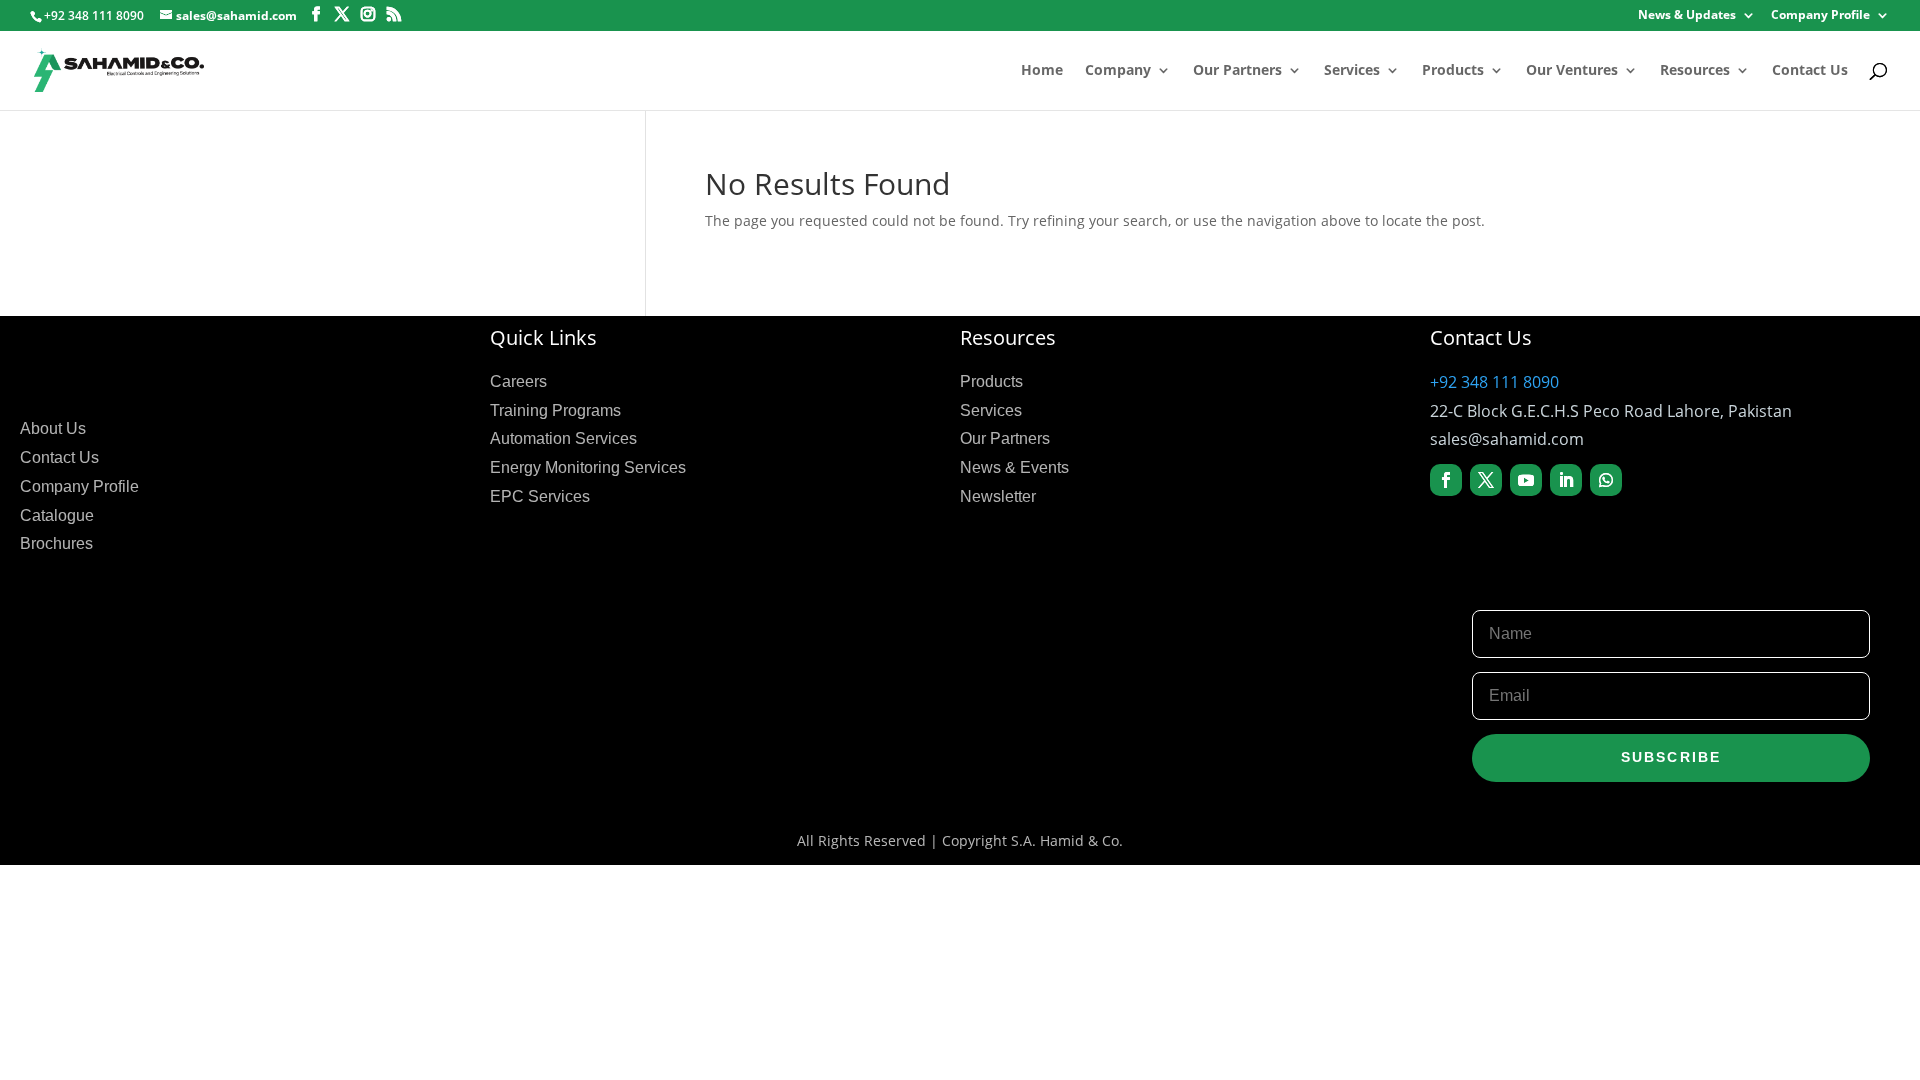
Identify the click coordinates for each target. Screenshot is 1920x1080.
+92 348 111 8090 (1494, 382)
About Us (53, 428)
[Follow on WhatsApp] (1606, 480)
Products (1453, 71)
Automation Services (563, 438)
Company (1118, 71)
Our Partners (1237, 71)
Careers (518, 381)
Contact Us (1810, 71)
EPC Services (540, 496)
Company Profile (1820, 16)
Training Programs (555, 410)
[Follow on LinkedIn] (1566, 480)
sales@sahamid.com (1507, 439)
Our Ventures (1572, 71)
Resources (1695, 71)
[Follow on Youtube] (1526, 480)
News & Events (1014, 467)
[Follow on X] (1486, 480)
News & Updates (1687, 16)
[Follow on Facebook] (1446, 480)
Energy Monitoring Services (588, 467)
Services (1352, 71)
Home (1042, 71)
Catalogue (57, 515)
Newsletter (998, 496)
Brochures (56, 543)
